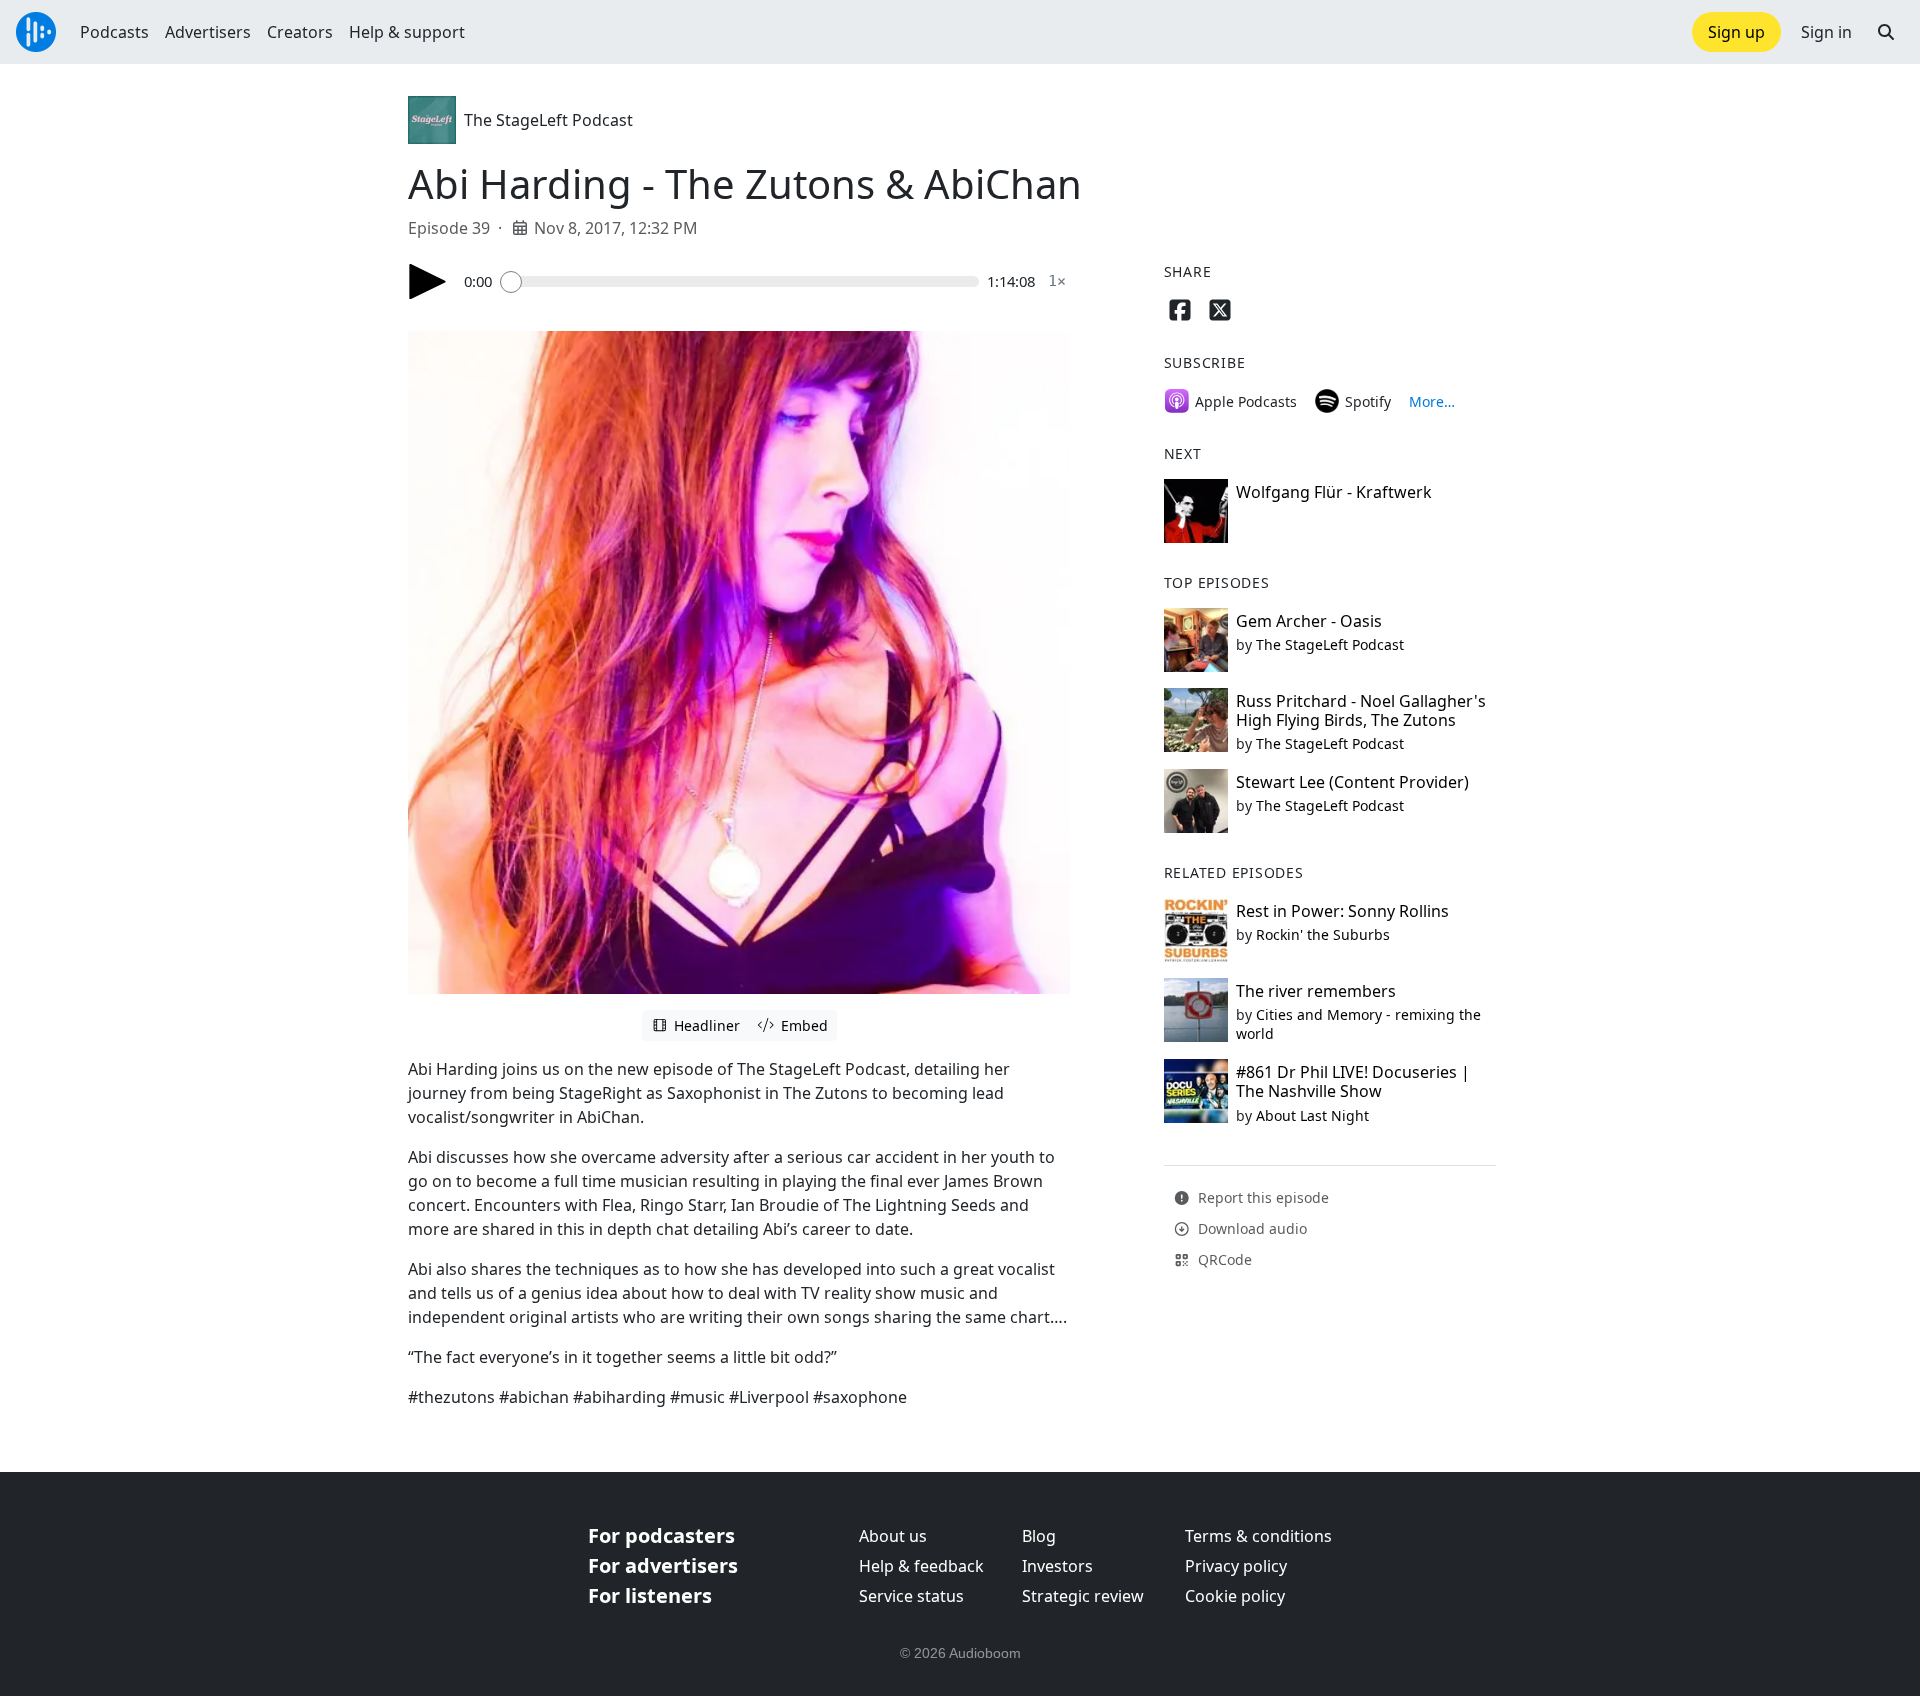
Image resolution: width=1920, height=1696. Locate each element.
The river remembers (1316, 991)
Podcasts (114, 32)
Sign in (1826, 32)
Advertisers (208, 32)
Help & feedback (921, 1566)
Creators (300, 32)
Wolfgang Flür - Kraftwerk (1334, 492)
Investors (1057, 1566)
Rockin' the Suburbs (1323, 934)
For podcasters (661, 1535)
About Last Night (1312, 1115)
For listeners (650, 1595)
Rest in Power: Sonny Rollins (1342, 911)
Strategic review (1083, 1596)
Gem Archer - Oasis (1309, 621)
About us (893, 1536)
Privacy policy (1236, 1566)
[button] (1886, 32)
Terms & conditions (1258, 1536)
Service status (911, 1596)
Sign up (1736, 32)
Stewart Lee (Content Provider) (1352, 782)
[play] (428, 281)
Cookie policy (1235, 1596)
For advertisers (663, 1565)
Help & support (407, 32)
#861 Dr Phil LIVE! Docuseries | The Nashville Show (1353, 1081)
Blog (1039, 1536)
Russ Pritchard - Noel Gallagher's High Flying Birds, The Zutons (1361, 710)
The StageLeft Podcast (548, 120)
